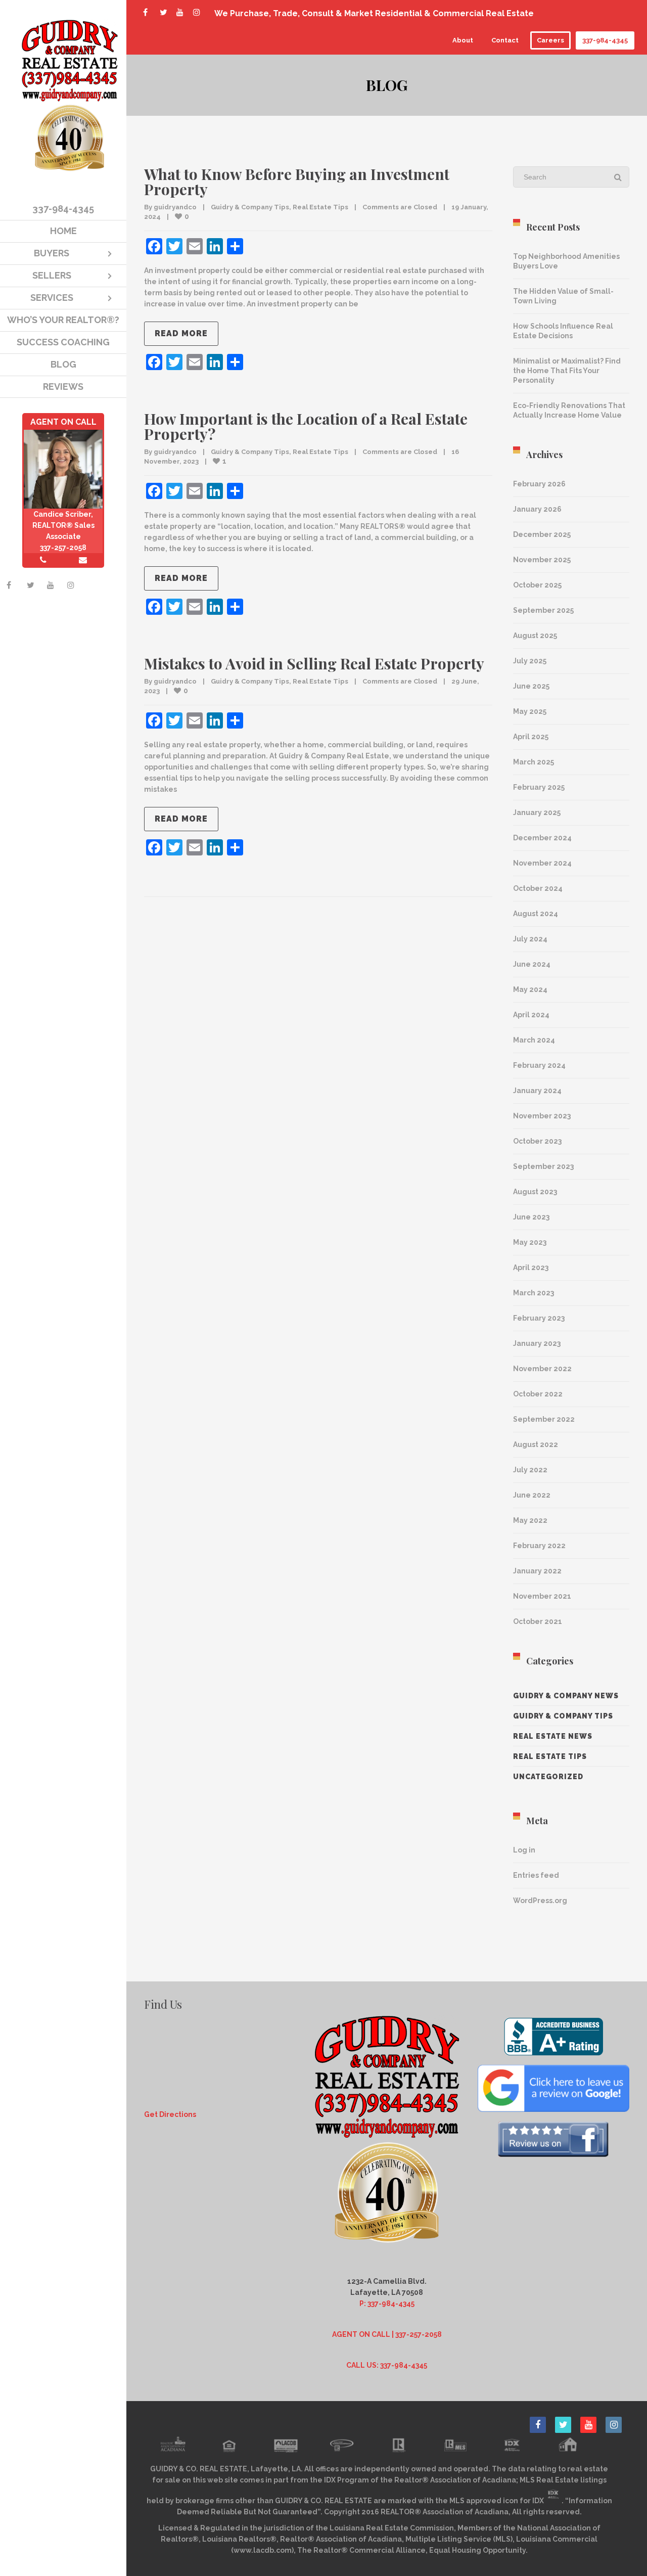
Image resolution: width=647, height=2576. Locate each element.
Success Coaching (63, 342)
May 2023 (530, 1242)
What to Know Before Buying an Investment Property (297, 182)
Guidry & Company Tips (250, 207)
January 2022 (537, 1571)
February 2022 (539, 1546)
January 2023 (537, 1343)
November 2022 (542, 1369)
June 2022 (532, 1495)
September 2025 (543, 610)
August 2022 (536, 1444)
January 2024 (537, 1091)
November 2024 (542, 863)
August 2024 (536, 914)
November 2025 (542, 560)
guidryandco (175, 207)
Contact (505, 40)
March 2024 (534, 1040)
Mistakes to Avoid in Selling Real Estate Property (314, 663)
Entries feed (536, 1875)
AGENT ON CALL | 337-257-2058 (387, 2334)
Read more (181, 333)
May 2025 (530, 711)
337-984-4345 (605, 40)
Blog (63, 364)
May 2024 (530, 989)
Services (52, 298)
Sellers (52, 275)
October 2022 (538, 1394)
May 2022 (530, 1520)
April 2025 (531, 737)
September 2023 (543, 1166)
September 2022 (544, 1419)
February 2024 (539, 1065)
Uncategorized (548, 1777)
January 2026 (537, 509)
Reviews (63, 387)
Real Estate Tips (320, 207)
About (463, 40)
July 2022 (530, 1470)
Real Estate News (553, 1736)
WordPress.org (540, 1901)
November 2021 (542, 1596)
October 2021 (538, 1621)
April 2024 (531, 1015)
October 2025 (537, 585)
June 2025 (531, 686)
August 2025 (535, 636)
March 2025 (534, 762)
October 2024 (538, 888)
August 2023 (535, 1192)
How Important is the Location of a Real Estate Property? (306, 426)
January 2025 (537, 812)
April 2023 (531, 1268)
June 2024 (532, 964)
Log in (524, 1850)
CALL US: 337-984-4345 (387, 2365)
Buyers (52, 253)
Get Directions (170, 2114)
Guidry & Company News (566, 1696)
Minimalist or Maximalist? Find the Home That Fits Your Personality (567, 371)
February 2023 (539, 1318)
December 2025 (542, 534)
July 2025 (530, 661)
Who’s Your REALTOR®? (63, 320)
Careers (550, 40)
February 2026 (539, 484)
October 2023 (537, 1141)
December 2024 (542, 838)
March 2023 (534, 1293)
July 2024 (530, 939)
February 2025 (539, 787)
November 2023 (542, 1116)
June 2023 (531, 1217)
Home (63, 231)
